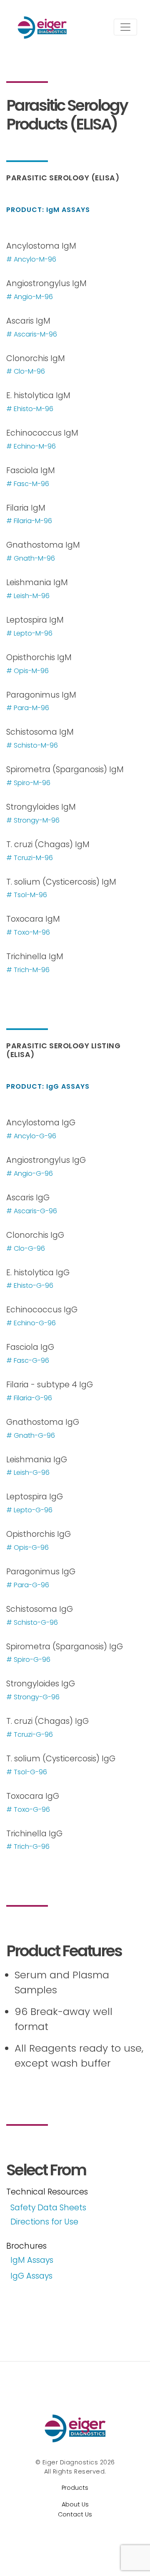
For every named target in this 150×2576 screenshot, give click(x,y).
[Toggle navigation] (125, 27)
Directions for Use (44, 2222)
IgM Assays (32, 2260)
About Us (75, 2504)
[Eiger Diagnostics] (75, 2428)
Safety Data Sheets (48, 2208)
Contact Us (75, 2514)
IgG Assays (31, 2276)
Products (75, 2488)
